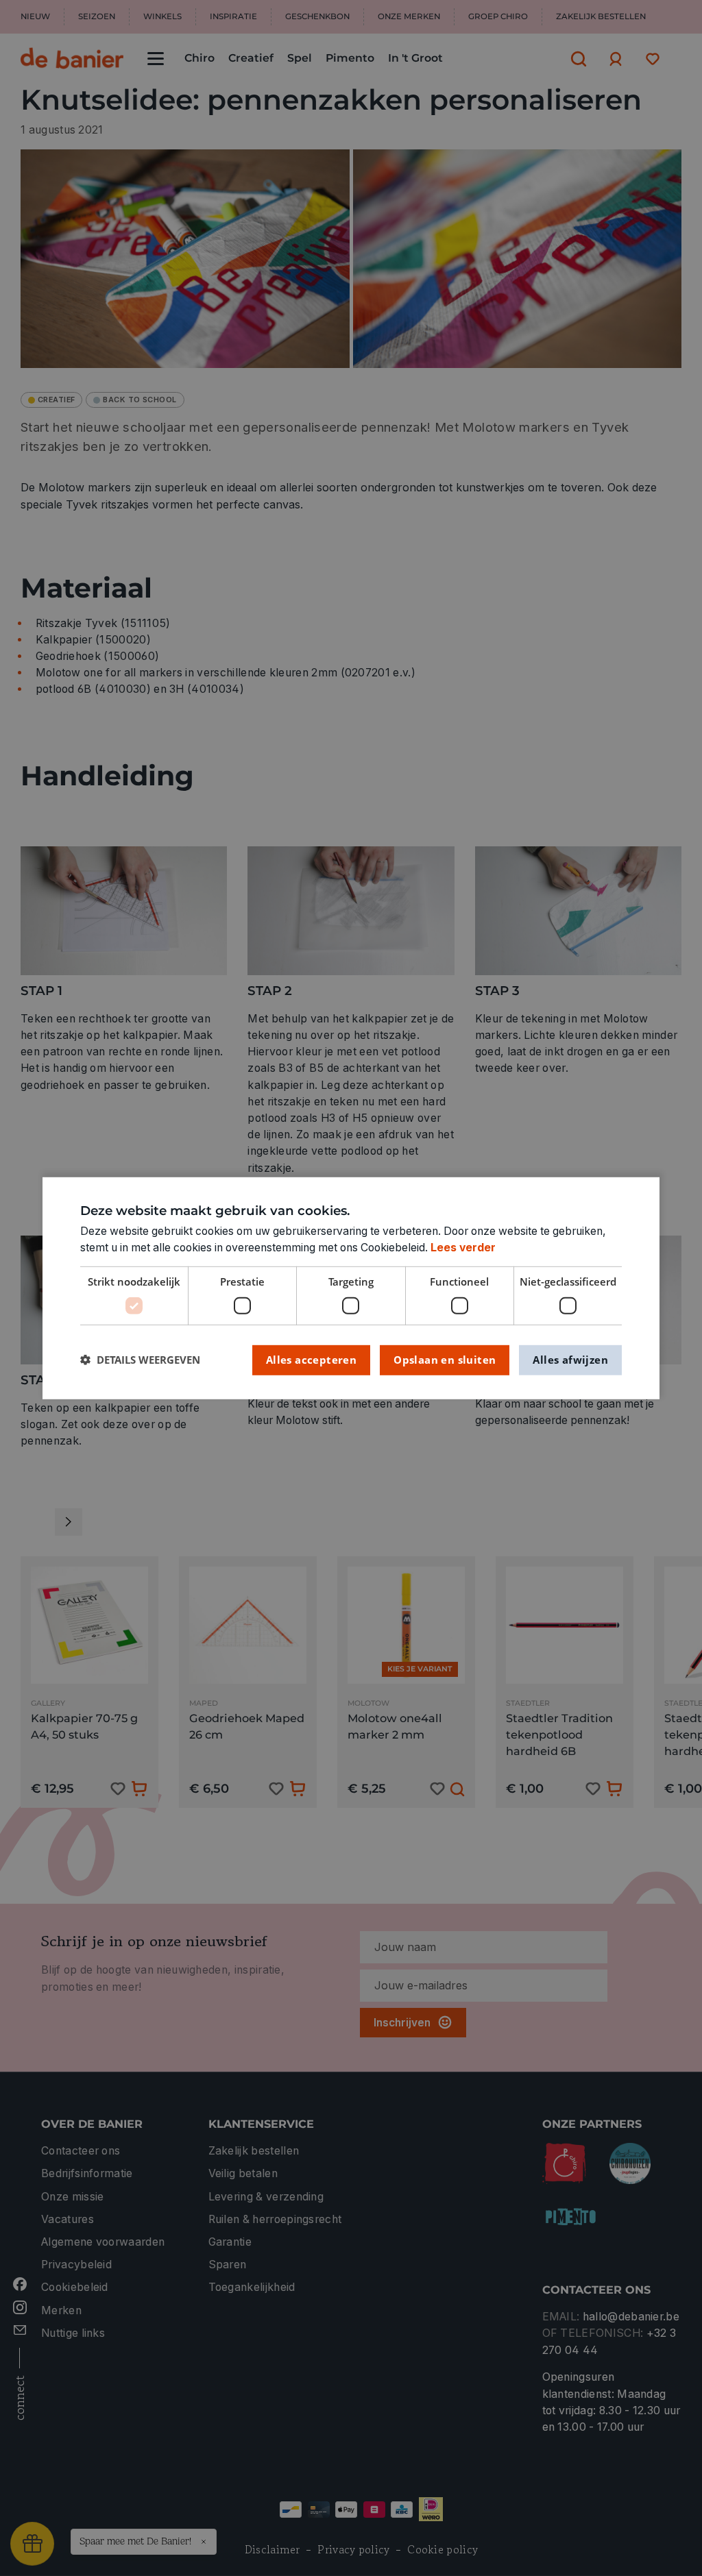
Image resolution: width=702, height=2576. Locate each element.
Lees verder (463, 1248)
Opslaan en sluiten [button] (445, 1360)
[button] (140, 1360)
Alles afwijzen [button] (570, 1360)
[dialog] (351, 1288)
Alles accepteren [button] (311, 1360)
